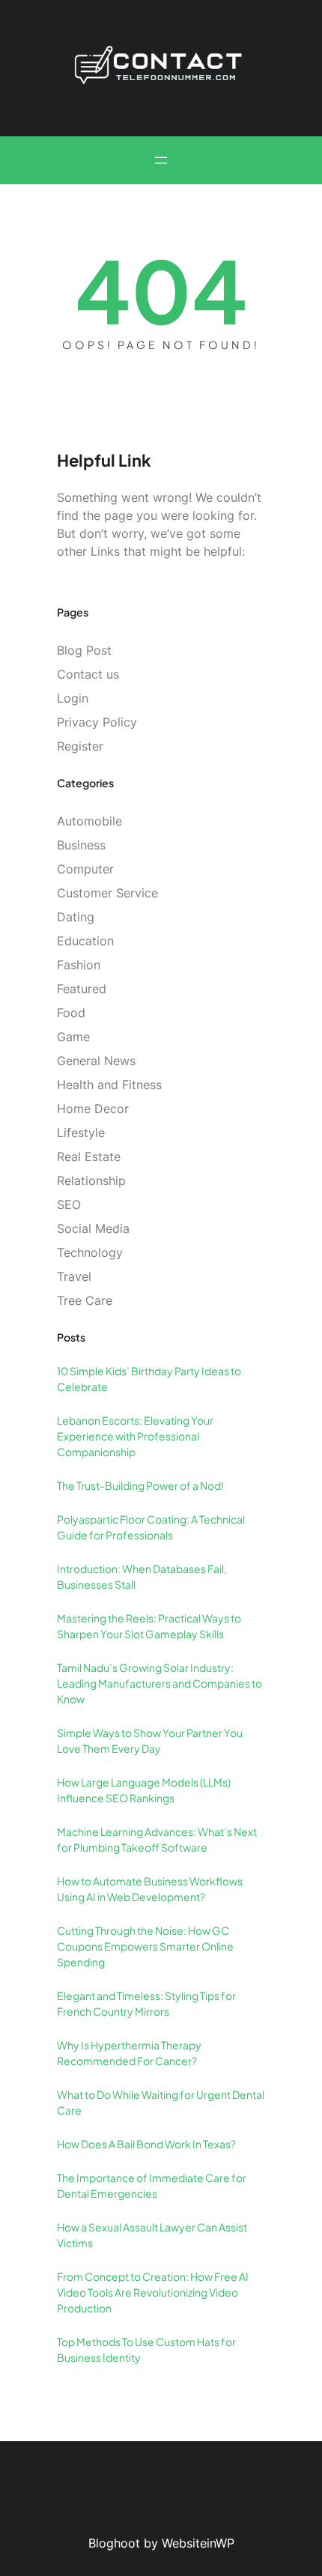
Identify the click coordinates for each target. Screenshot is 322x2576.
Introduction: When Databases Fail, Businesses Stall (142, 1576)
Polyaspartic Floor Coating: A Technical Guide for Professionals (151, 1527)
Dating (76, 917)
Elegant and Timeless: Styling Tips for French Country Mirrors (146, 2003)
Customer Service (107, 893)
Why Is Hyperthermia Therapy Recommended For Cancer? (129, 2053)
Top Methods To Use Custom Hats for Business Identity (146, 2349)
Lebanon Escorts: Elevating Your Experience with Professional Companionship (135, 1436)
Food (71, 1013)
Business (81, 845)
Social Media (93, 1228)
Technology (90, 1252)
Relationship (91, 1181)
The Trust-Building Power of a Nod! (140, 1485)
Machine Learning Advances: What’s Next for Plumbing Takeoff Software (157, 1839)
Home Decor (93, 1109)
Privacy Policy (97, 722)
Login (73, 698)
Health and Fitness (109, 1085)
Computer (85, 869)
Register (80, 746)
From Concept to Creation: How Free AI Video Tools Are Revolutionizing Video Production (153, 2292)
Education (85, 941)
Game (73, 1037)
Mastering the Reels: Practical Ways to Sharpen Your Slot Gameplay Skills (149, 1626)
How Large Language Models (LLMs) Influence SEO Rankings (144, 1790)
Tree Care (85, 1300)
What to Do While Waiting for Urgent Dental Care (161, 2102)
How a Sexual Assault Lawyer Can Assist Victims (152, 2235)
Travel (74, 1276)
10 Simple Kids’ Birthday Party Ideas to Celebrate (149, 1379)
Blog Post (84, 650)
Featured (82, 989)
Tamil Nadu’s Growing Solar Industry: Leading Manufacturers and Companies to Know (160, 1683)
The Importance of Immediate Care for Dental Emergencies (152, 2185)
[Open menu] (161, 160)
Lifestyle (81, 1133)
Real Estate (89, 1157)
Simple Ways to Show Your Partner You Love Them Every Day (150, 1740)
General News (96, 1061)
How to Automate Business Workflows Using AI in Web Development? (150, 1889)
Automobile (89, 821)
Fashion (79, 965)
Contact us (88, 674)
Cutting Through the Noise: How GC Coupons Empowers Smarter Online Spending (145, 1946)
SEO (69, 1204)
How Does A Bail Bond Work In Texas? (146, 2144)
